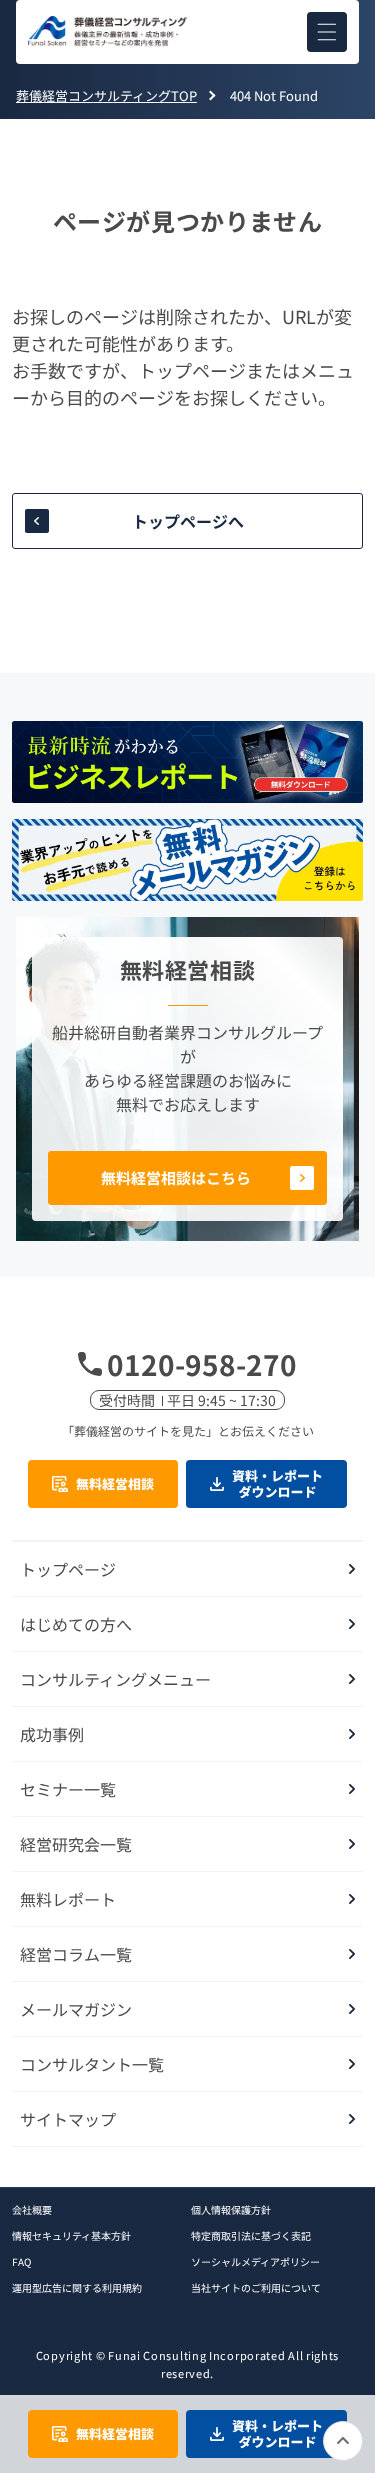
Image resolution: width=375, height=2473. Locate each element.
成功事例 (52, 1734)
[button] (327, 32)
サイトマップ (68, 2119)
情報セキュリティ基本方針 (71, 2235)
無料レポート (68, 1899)
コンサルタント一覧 (92, 2064)
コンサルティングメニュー (115, 1679)
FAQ (21, 2261)
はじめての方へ (76, 1624)
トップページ (68, 1569)
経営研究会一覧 (76, 1844)
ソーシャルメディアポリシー (255, 2261)
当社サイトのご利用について (256, 2287)
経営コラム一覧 (76, 1954)
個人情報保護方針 (231, 2209)
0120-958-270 (202, 1364)
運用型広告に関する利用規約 (77, 2287)
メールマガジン (76, 2009)
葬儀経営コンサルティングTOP (106, 95)
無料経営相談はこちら (176, 1177)
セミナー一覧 (68, 1789)
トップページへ (188, 521)
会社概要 (32, 2209)
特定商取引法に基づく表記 (251, 2235)
